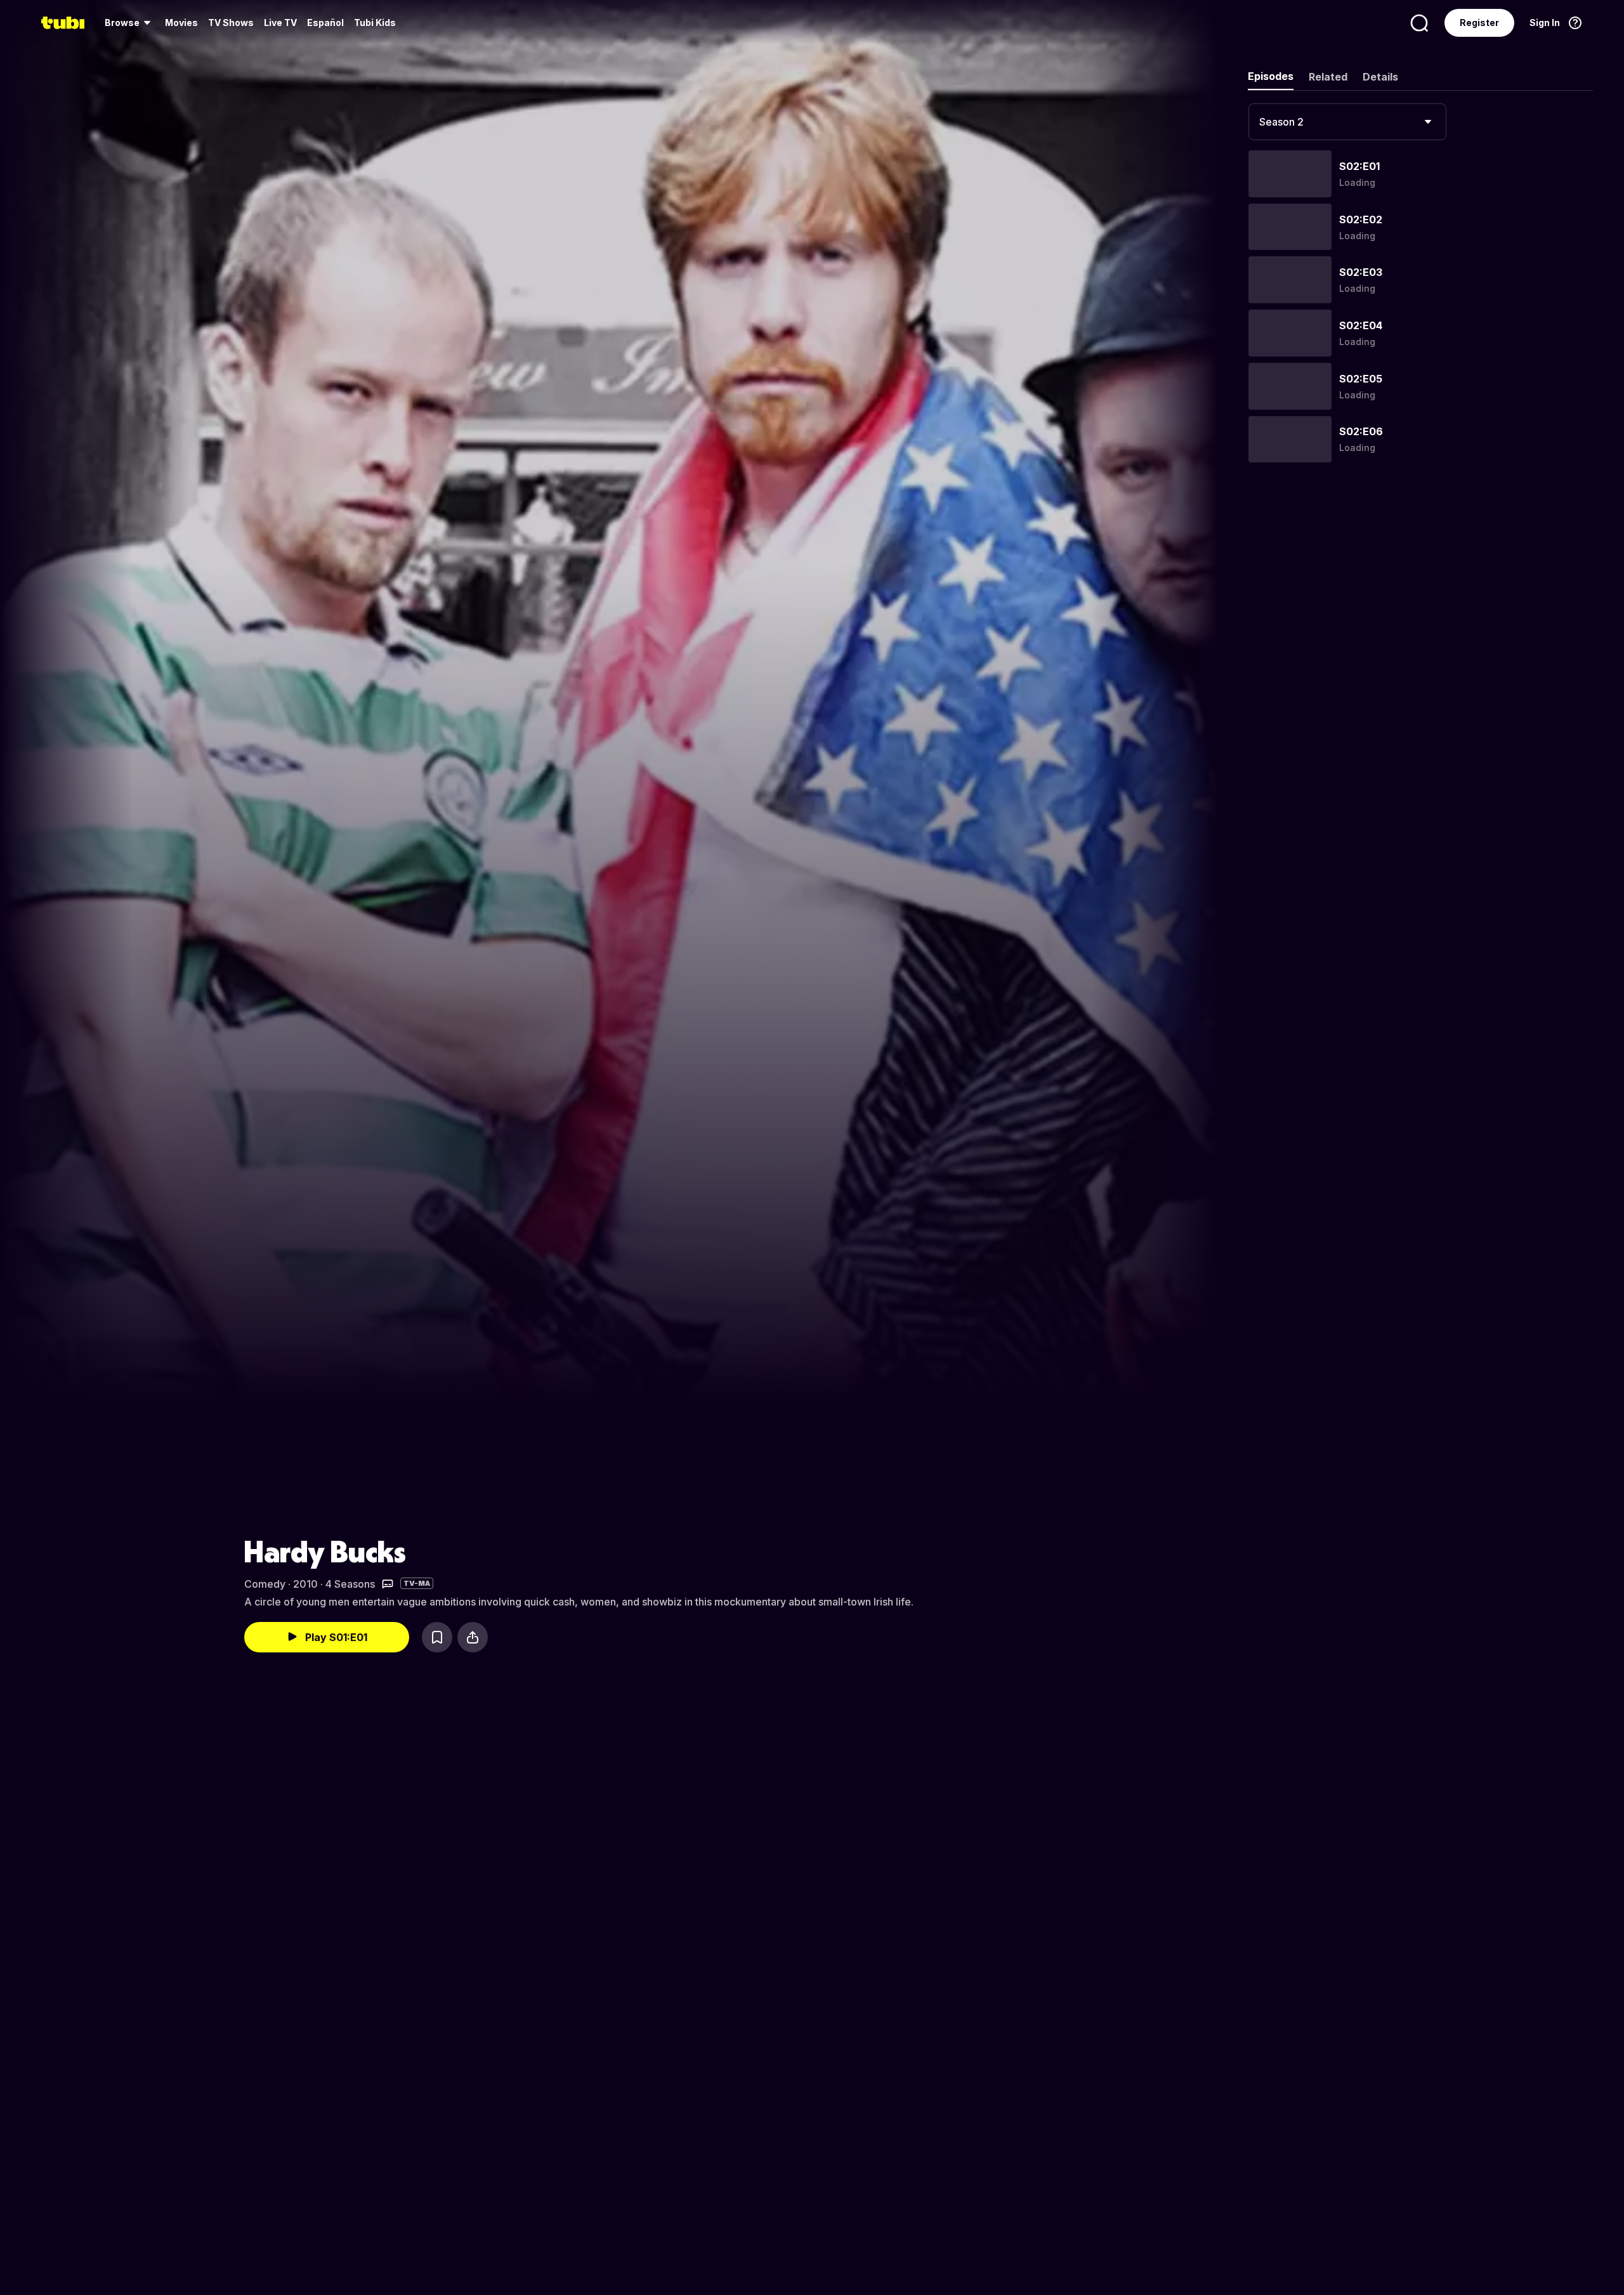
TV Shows (231, 23)
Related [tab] (1328, 77)
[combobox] (1347, 122)
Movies (181, 23)
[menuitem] (130, 23)
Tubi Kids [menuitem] (375, 23)
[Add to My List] (437, 1637)
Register (1479, 23)
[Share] (473, 1637)
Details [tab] (1380, 77)
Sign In (1545, 23)
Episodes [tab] (1271, 76)
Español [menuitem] (325, 23)
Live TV (280, 23)
